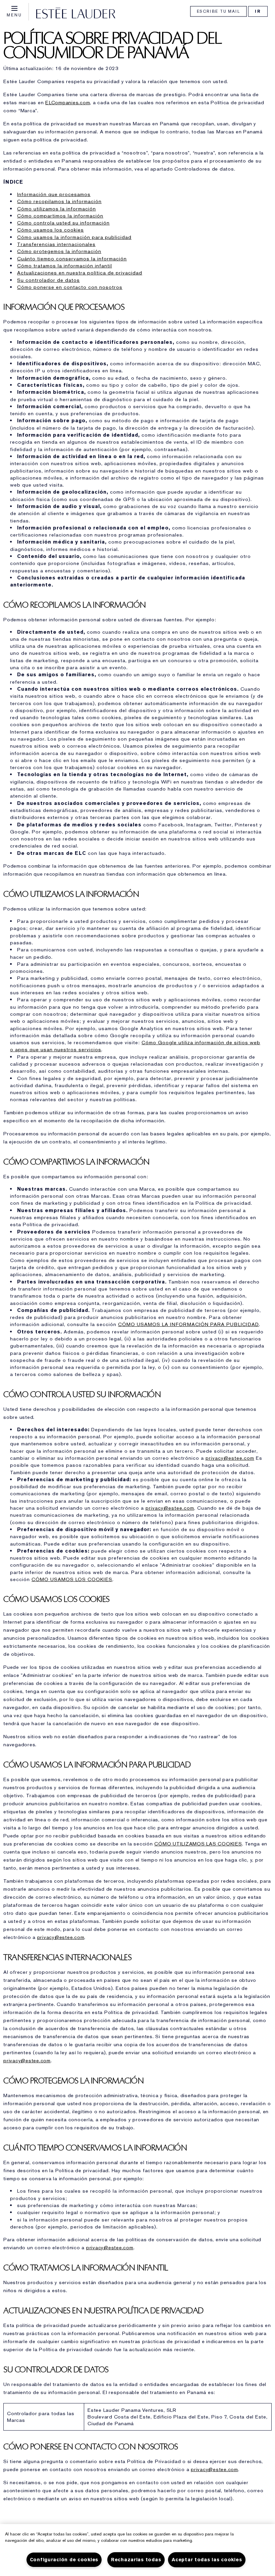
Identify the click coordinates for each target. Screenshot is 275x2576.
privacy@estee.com (230, 1458)
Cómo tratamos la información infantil (65, 266)
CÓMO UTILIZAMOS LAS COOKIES (198, 1844)
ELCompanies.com (68, 103)
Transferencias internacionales (56, 244)
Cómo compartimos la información (60, 216)
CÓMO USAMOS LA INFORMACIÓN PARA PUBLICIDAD (188, 1324)
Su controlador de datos (48, 280)
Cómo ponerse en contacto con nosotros (70, 287)
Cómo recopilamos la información (59, 201)
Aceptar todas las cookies (207, 2560)
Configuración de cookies (64, 2560)
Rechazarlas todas (136, 2560)
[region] (137, 2550)
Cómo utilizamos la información (57, 209)
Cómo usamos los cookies (50, 230)
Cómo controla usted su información (63, 223)
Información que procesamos (54, 194)
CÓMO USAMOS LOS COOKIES (72, 1579)
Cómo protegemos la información (59, 251)
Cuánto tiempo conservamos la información (72, 259)
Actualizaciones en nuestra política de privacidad (80, 273)
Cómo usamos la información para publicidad (74, 237)
